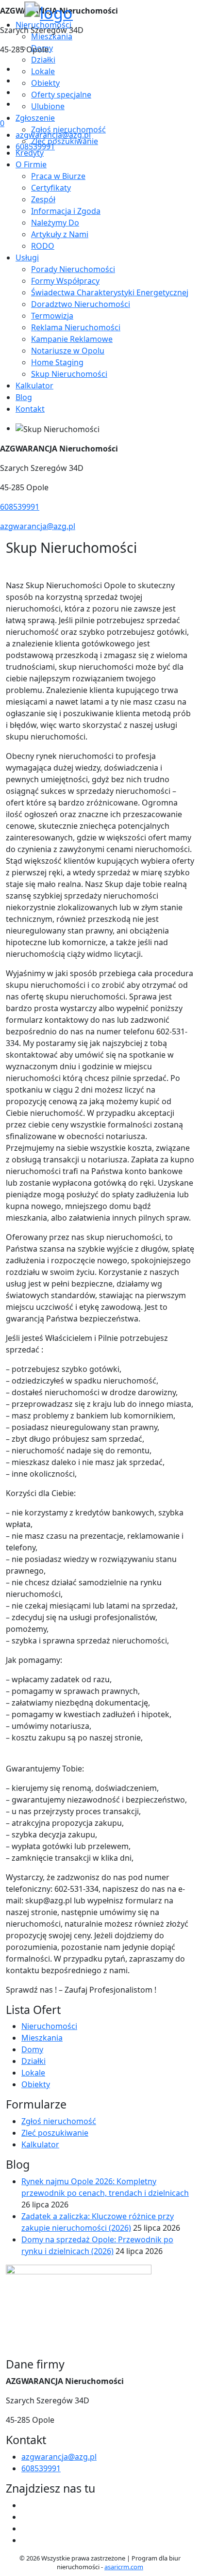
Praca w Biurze (58, 176)
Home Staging (57, 362)
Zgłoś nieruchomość (59, 2121)
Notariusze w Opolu (68, 351)
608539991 (35, 146)
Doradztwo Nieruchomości (81, 304)
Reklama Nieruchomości (76, 327)
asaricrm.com (124, 2567)
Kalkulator (34, 386)
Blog (24, 397)
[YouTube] (19, 92)
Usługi (27, 258)
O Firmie (31, 164)
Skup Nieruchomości (69, 374)
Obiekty (36, 2084)
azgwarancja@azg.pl (53, 135)
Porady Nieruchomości (73, 269)
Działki (33, 2061)
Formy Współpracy (65, 281)
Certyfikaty (51, 188)
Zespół (43, 199)
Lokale (33, 2073)
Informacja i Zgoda (66, 211)
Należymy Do (55, 223)
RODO (43, 246)
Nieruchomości (49, 2026)
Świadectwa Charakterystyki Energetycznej (110, 292)
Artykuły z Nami (60, 234)
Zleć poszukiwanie (55, 2133)
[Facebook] (19, 69)
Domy (32, 2049)
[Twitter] (19, 80)
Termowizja (52, 316)
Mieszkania (42, 2038)
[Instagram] (19, 104)
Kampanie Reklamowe (72, 339)
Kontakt (30, 409)
